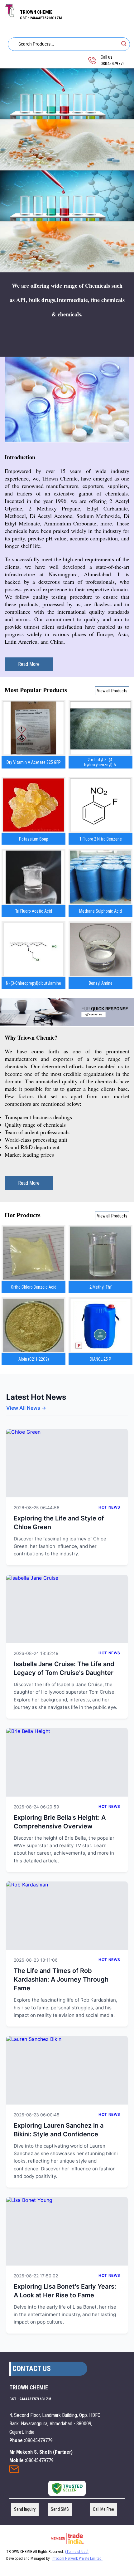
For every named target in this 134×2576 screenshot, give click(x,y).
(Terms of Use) (77, 2552)
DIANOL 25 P (100, 1359)
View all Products (112, 691)
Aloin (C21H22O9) (34, 1359)
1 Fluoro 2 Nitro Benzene (101, 839)
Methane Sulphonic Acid (100, 911)
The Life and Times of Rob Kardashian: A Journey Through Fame (61, 1979)
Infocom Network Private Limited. (77, 2559)
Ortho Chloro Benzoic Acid (34, 1287)
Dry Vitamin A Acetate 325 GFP (34, 762)
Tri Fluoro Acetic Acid (33, 911)
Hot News (109, 1507)
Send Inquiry (14, 2471)
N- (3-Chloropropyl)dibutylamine (33, 983)
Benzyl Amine (101, 983)
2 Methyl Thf (101, 1287)
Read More (29, 664)
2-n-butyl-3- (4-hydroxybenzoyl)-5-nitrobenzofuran (101, 762)
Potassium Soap (34, 839)
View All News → (26, 1408)
